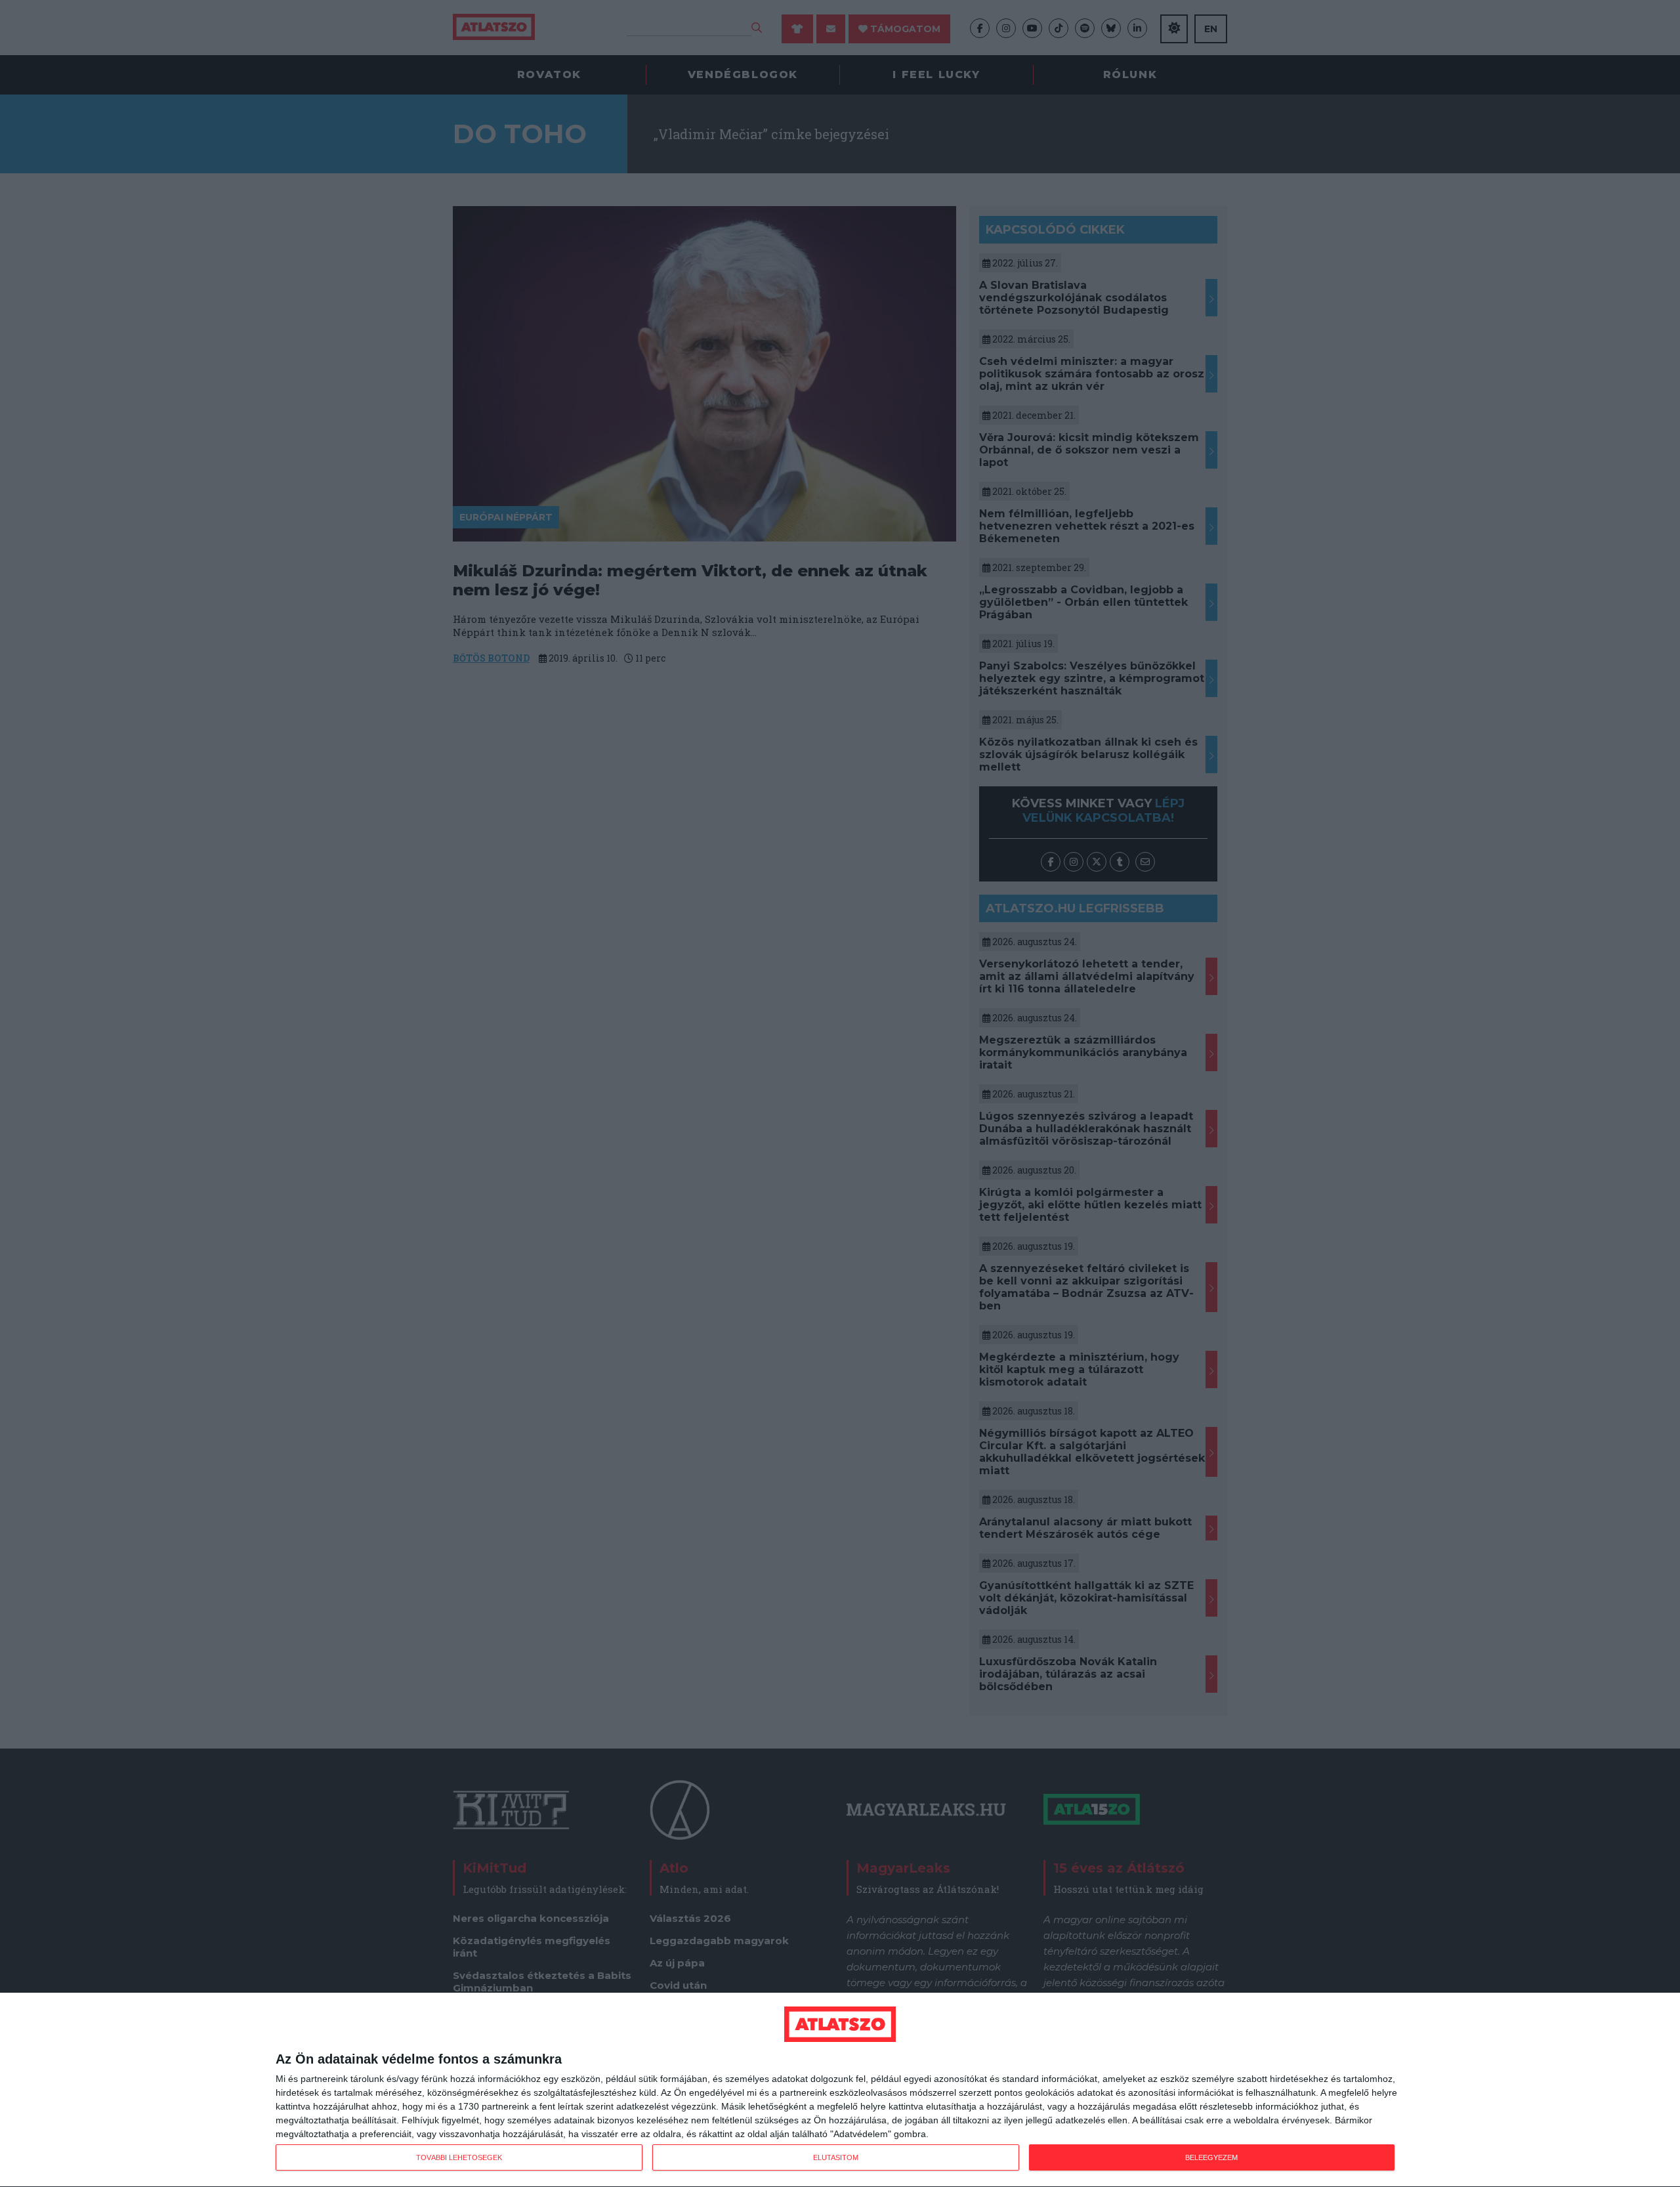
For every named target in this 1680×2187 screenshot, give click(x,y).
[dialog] (840, 2090)
